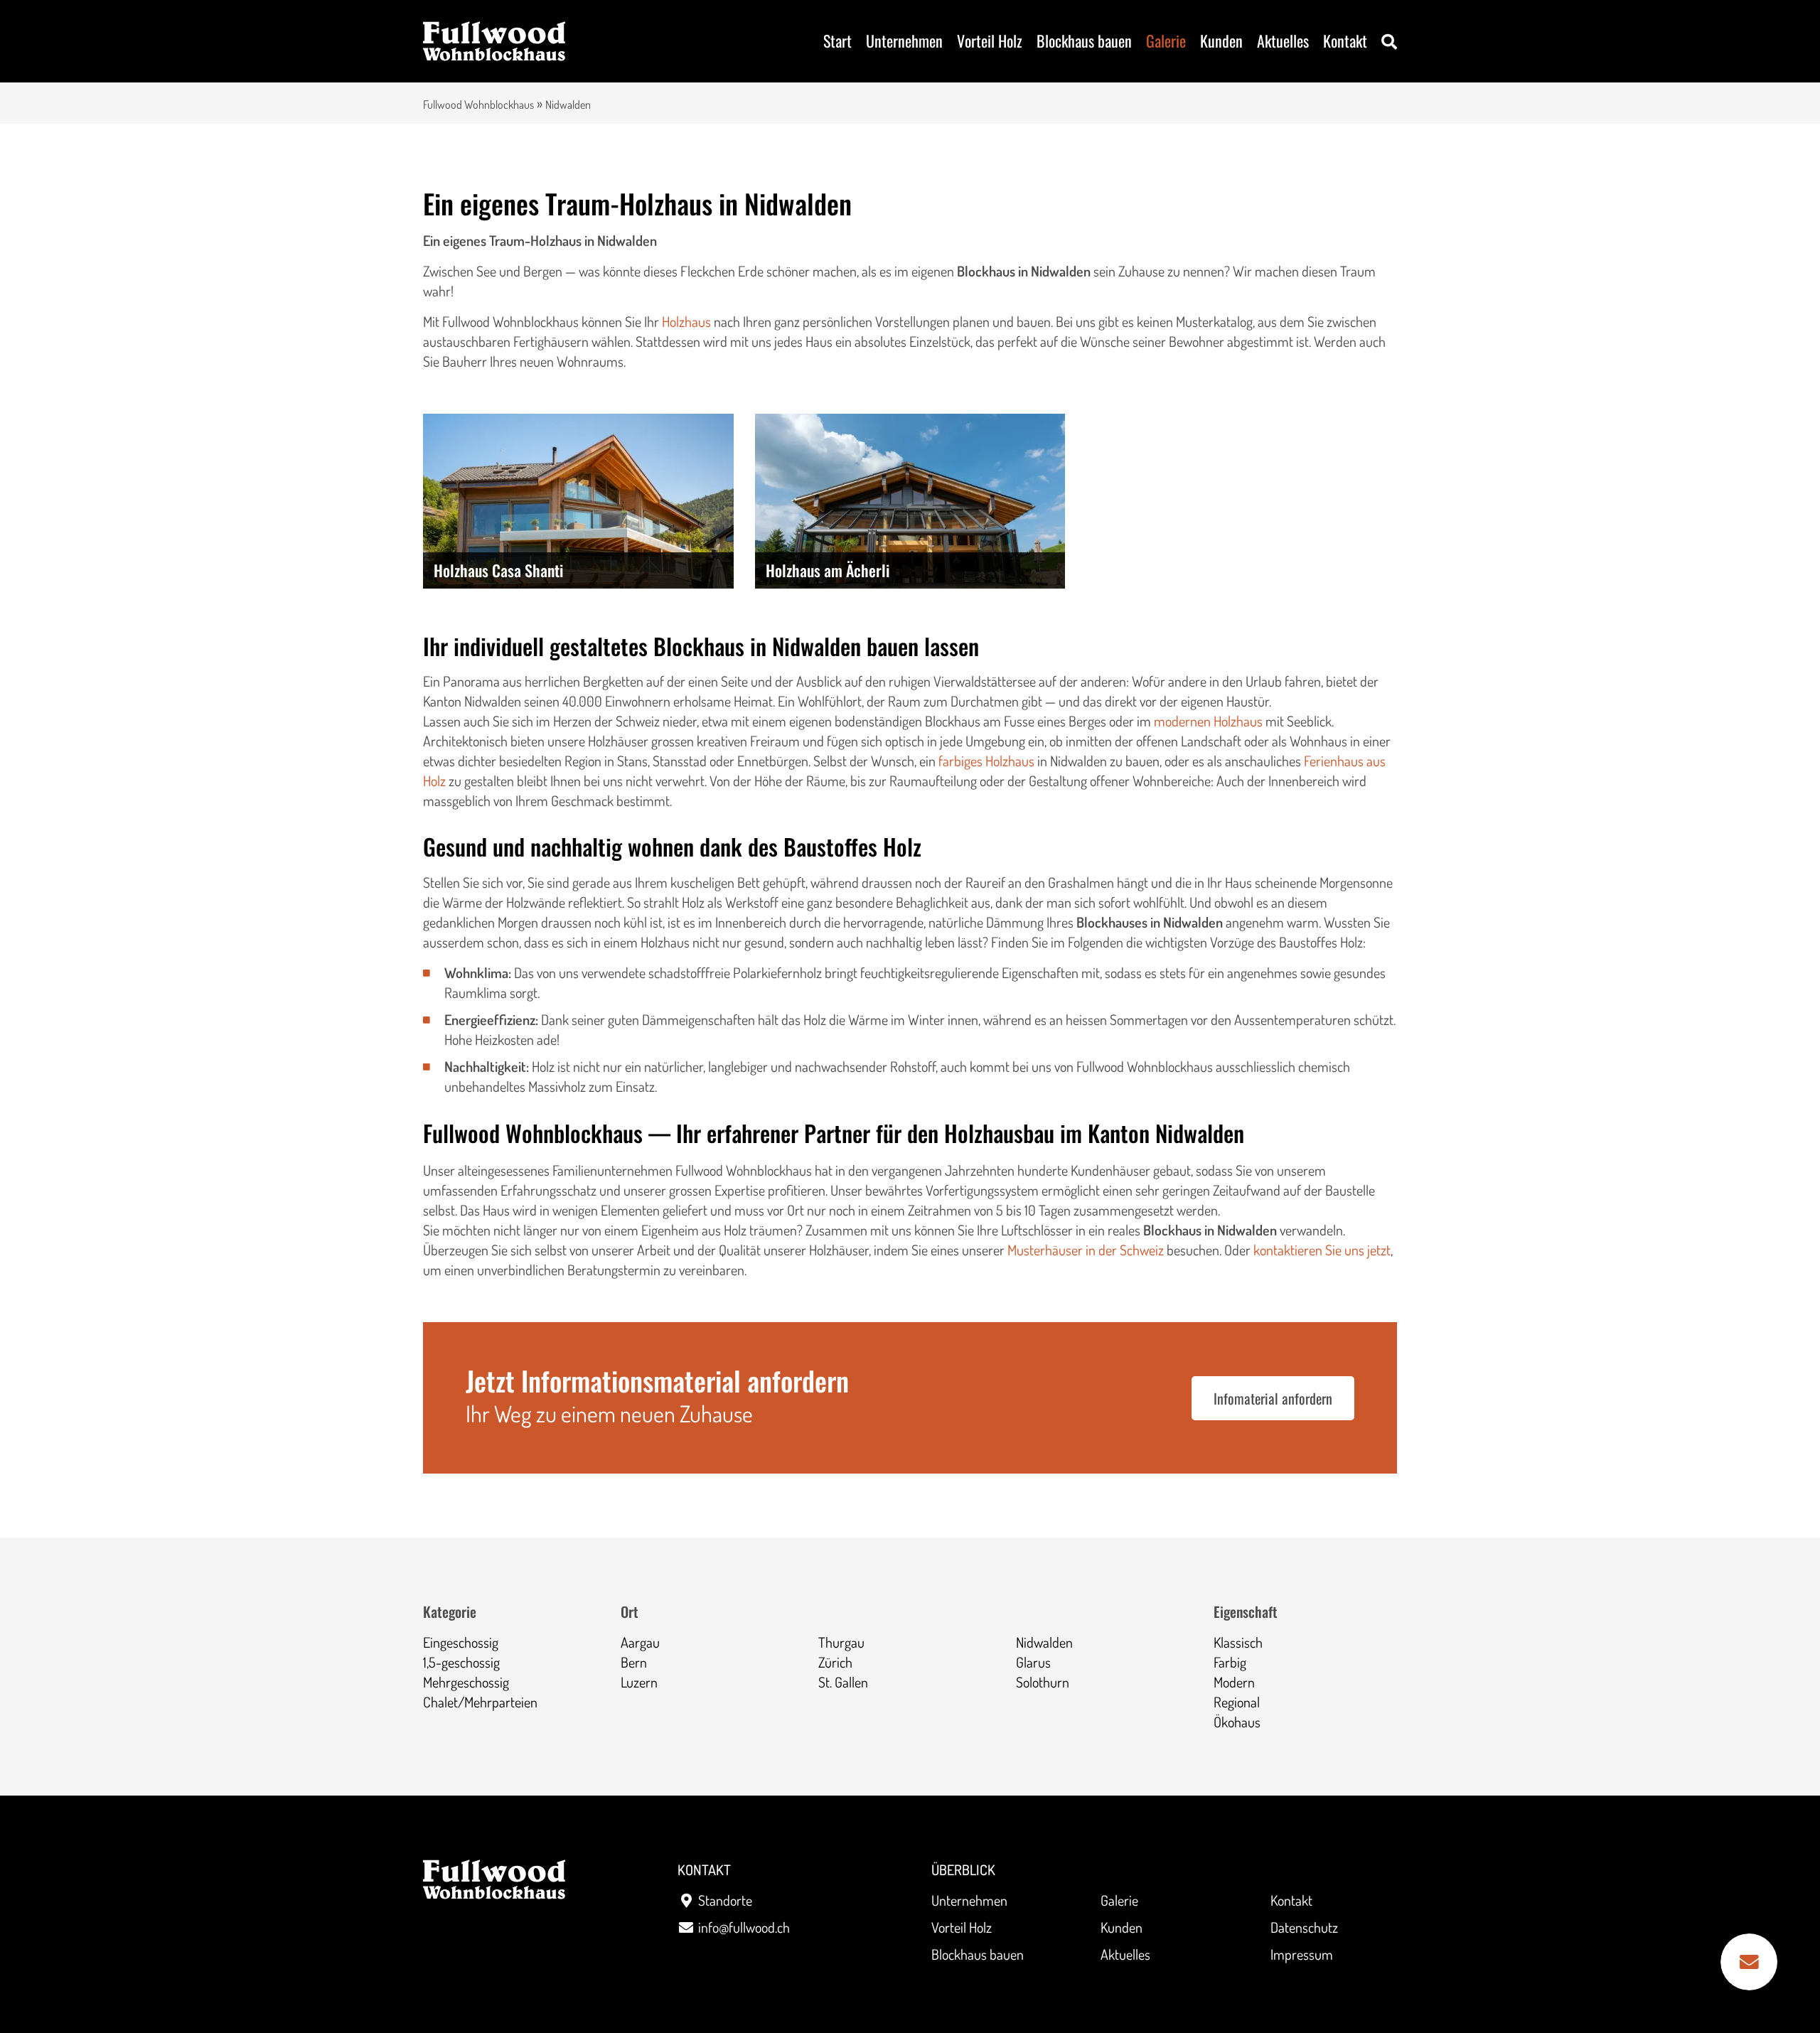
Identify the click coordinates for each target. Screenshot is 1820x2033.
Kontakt (1345, 41)
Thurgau (841, 1642)
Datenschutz (1304, 1927)
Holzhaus (688, 321)
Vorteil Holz (990, 41)
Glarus (1033, 1662)
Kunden (1221, 41)
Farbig (1230, 1662)
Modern (1234, 1682)
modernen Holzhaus (1208, 721)
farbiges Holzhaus (986, 761)
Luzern (639, 1682)
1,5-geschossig (461, 1662)
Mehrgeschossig (466, 1682)
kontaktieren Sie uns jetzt (1322, 1250)
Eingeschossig (461, 1642)
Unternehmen (904, 41)
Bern (634, 1662)
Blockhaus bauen (1084, 41)
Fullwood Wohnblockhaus (478, 104)
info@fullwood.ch (744, 1927)
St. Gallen (843, 1682)
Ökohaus (1237, 1722)
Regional (1237, 1702)
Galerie (1166, 41)
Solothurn (1043, 1682)
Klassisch (1238, 1642)
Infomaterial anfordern (1273, 1398)
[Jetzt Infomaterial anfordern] (1749, 1962)
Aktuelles (1283, 41)
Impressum (1302, 1954)
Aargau (640, 1642)
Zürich (835, 1662)
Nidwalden (1044, 1642)
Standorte (725, 1900)
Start (837, 41)
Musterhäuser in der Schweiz (1086, 1250)
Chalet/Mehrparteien (480, 1702)
